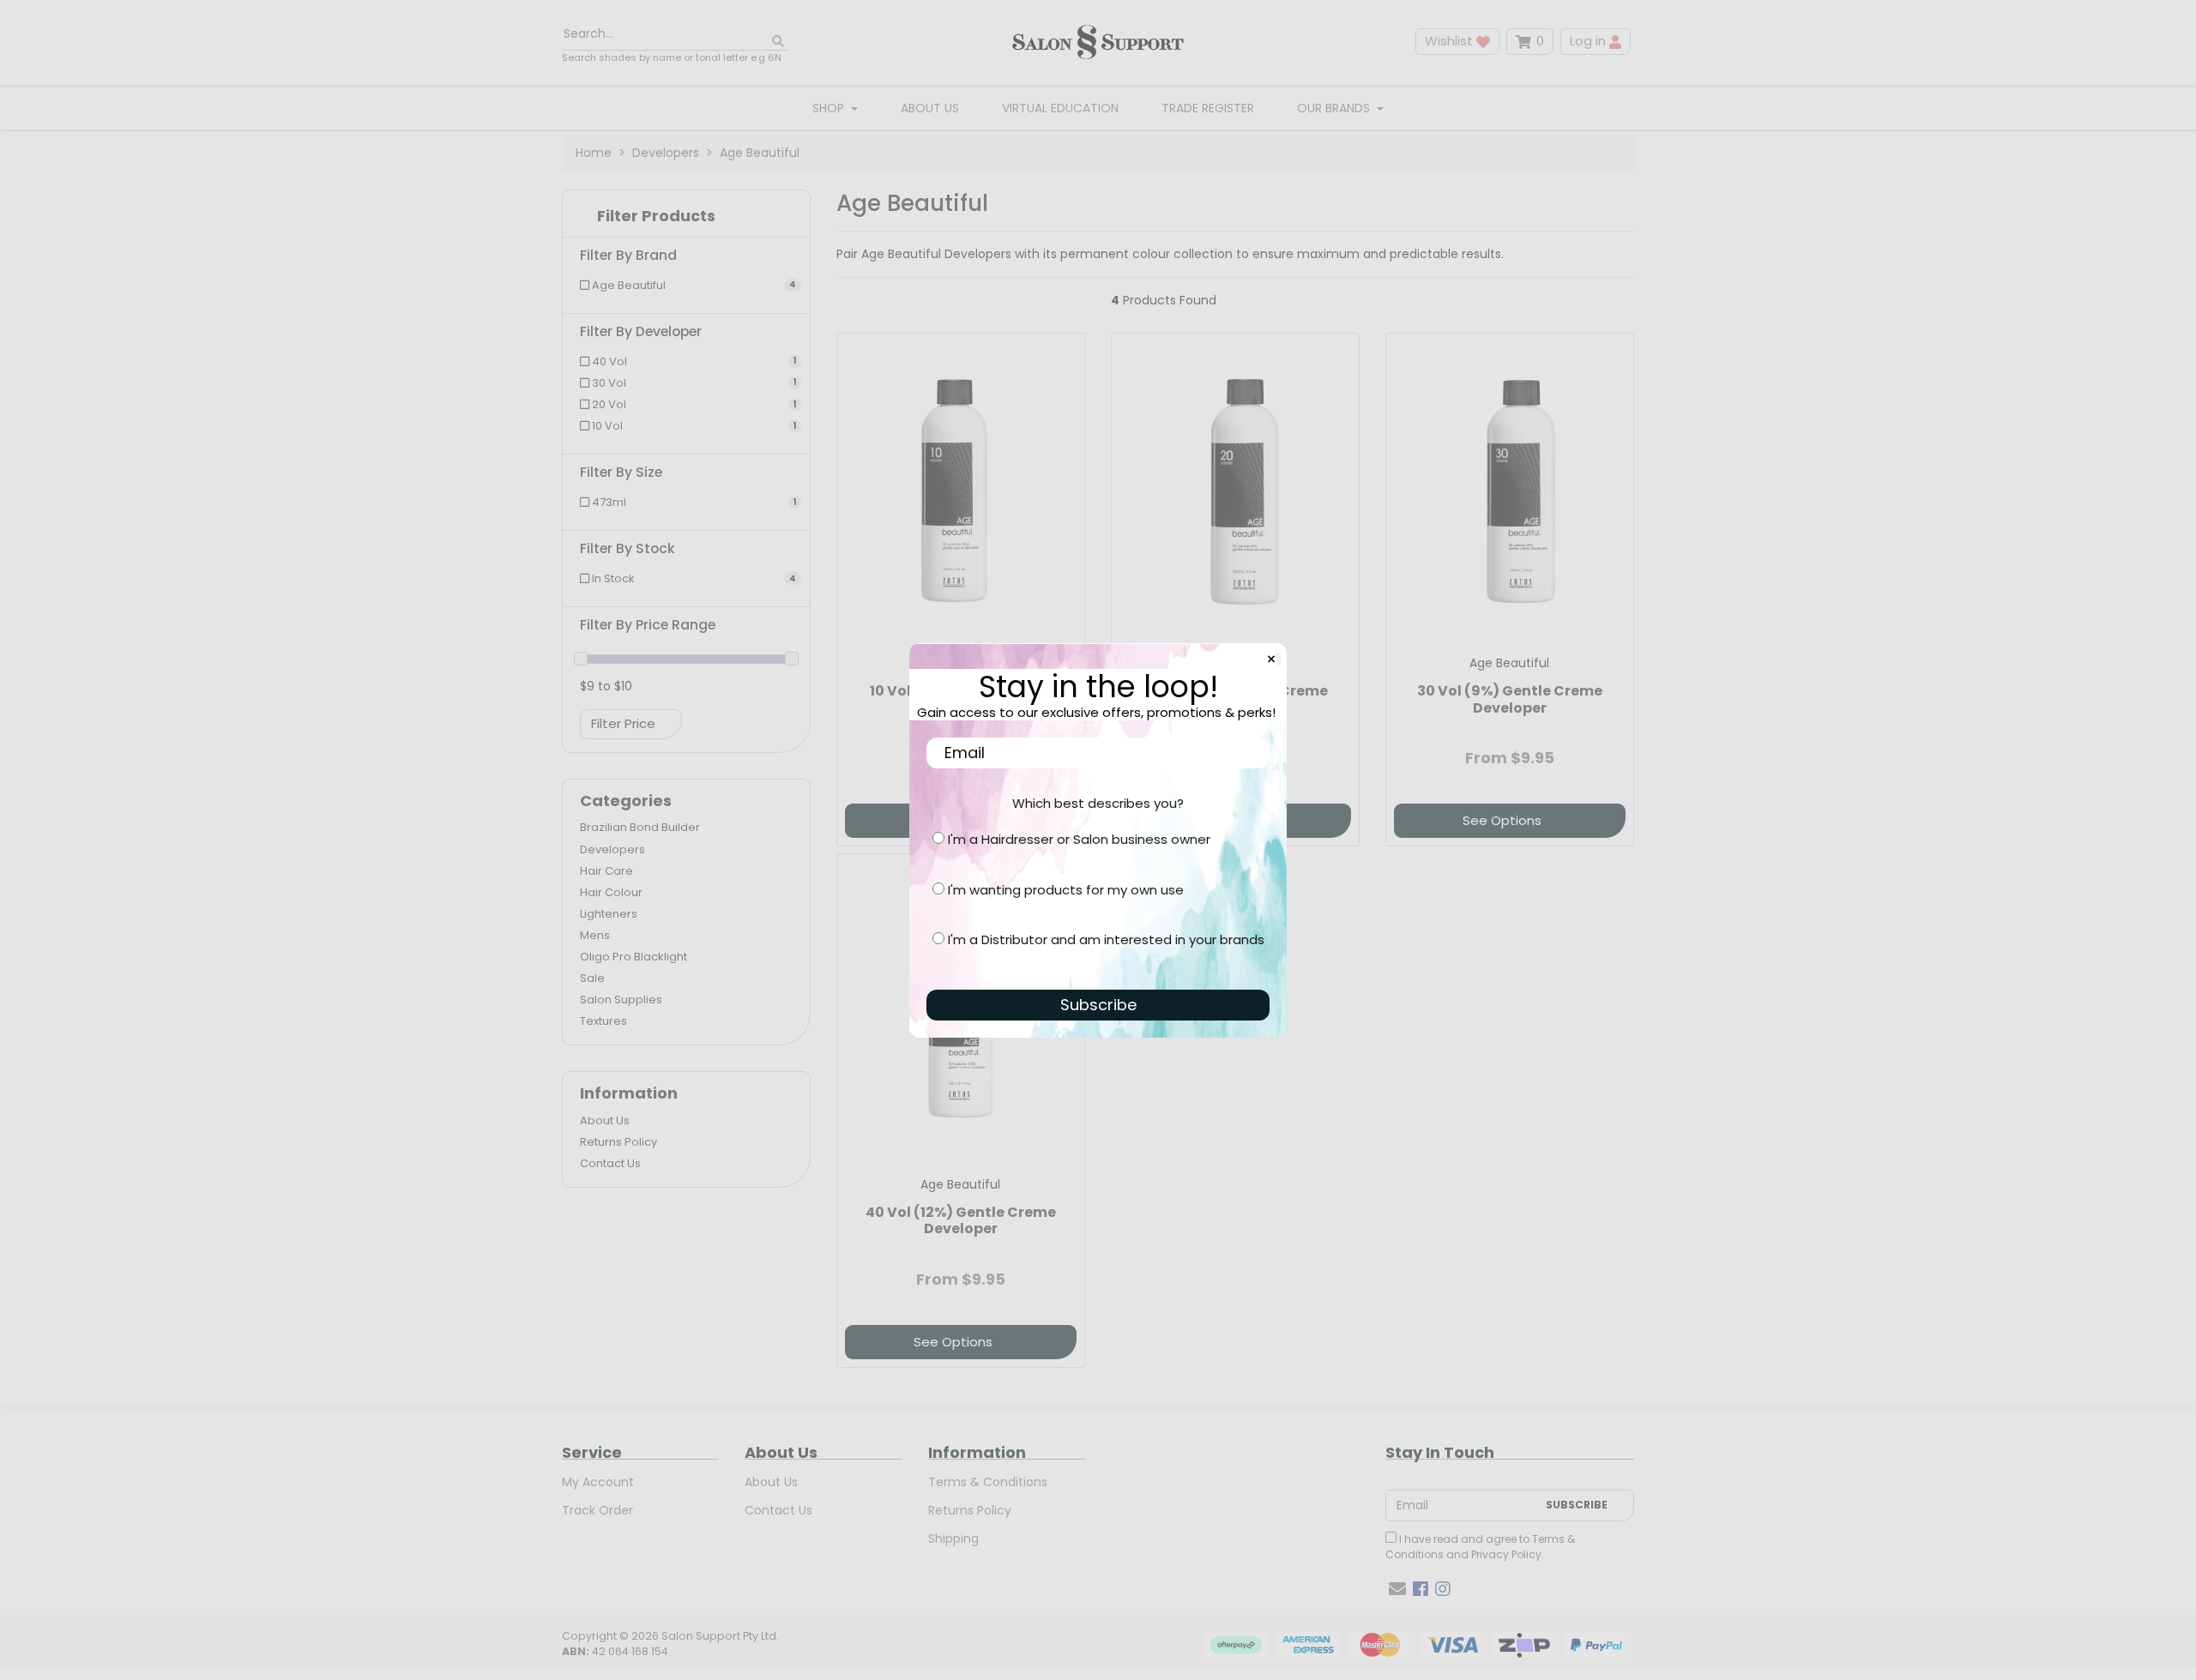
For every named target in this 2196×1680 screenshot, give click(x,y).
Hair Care (606, 871)
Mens (595, 935)
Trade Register (1208, 108)
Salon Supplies (621, 1000)
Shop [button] (830, 108)
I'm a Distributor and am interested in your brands (1106, 939)
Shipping (953, 1538)
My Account (598, 1482)
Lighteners (609, 914)
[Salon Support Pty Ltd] (1098, 42)
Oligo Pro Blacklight (633, 957)
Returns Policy (618, 1142)
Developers (612, 849)
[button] (686, 220)
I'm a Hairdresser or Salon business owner (1079, 839)
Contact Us (610, 1163)
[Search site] (778, 42)
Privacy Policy (1506, 1554)
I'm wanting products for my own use (1066, 890)
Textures (603, 1021)
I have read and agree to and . (1480, 1547)
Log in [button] (1590, 41)
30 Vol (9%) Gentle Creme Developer (1510, 699)
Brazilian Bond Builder (640, 827)
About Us (930, 108)
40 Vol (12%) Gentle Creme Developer (961, 1220)
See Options (1502, 820)
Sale (592, 978)
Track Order (597, 1510)
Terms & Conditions (988, 1482)
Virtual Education (1060, 108)
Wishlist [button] (1451, 41)
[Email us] (1397, 1589)
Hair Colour (611, 892)
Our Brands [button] (1335, 108)
